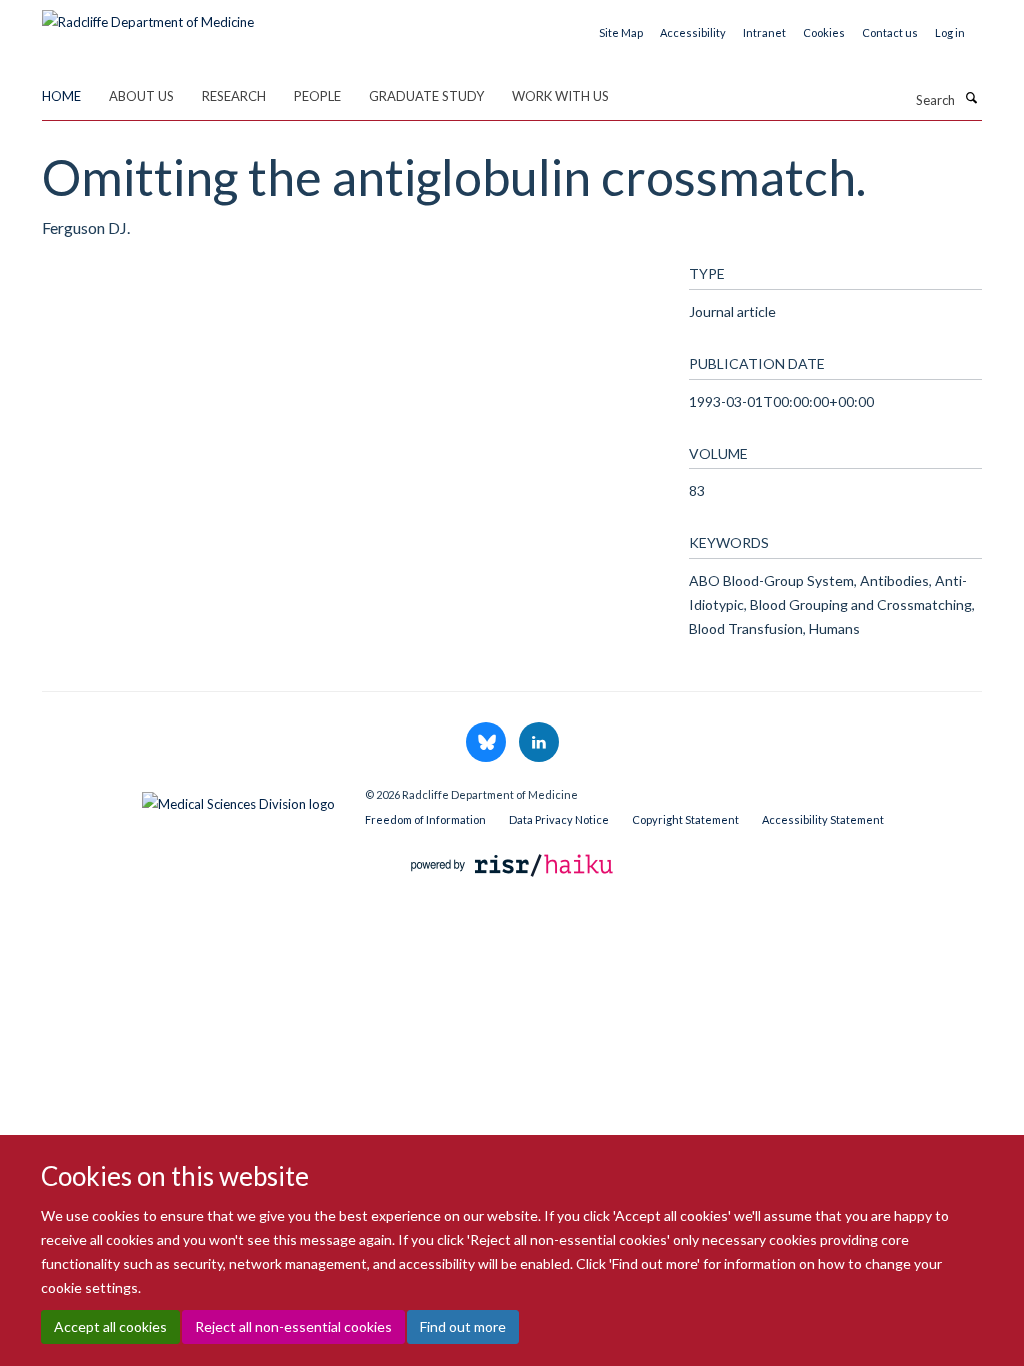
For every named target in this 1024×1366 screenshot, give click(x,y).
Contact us (890, 32)
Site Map (621, 32)
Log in (950, 32)
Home (61, 96)
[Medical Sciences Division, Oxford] (188, 799)
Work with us (560, 96)
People (317, 96)
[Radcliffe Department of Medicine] (148, 15)
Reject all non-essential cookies (293, 1326)
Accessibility (693, 32)
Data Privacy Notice (559, 819)
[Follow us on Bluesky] (487, 743)
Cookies (824, 32)
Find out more (463, 1326)
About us (141, 96)
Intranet (764, 32)
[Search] (971, 98)
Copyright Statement (685, 819)
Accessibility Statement (823, 819)
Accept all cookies (110, 1326)
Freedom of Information (425, 819)
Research (234, 96)
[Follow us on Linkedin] (539, 743)
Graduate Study (426, 96)
